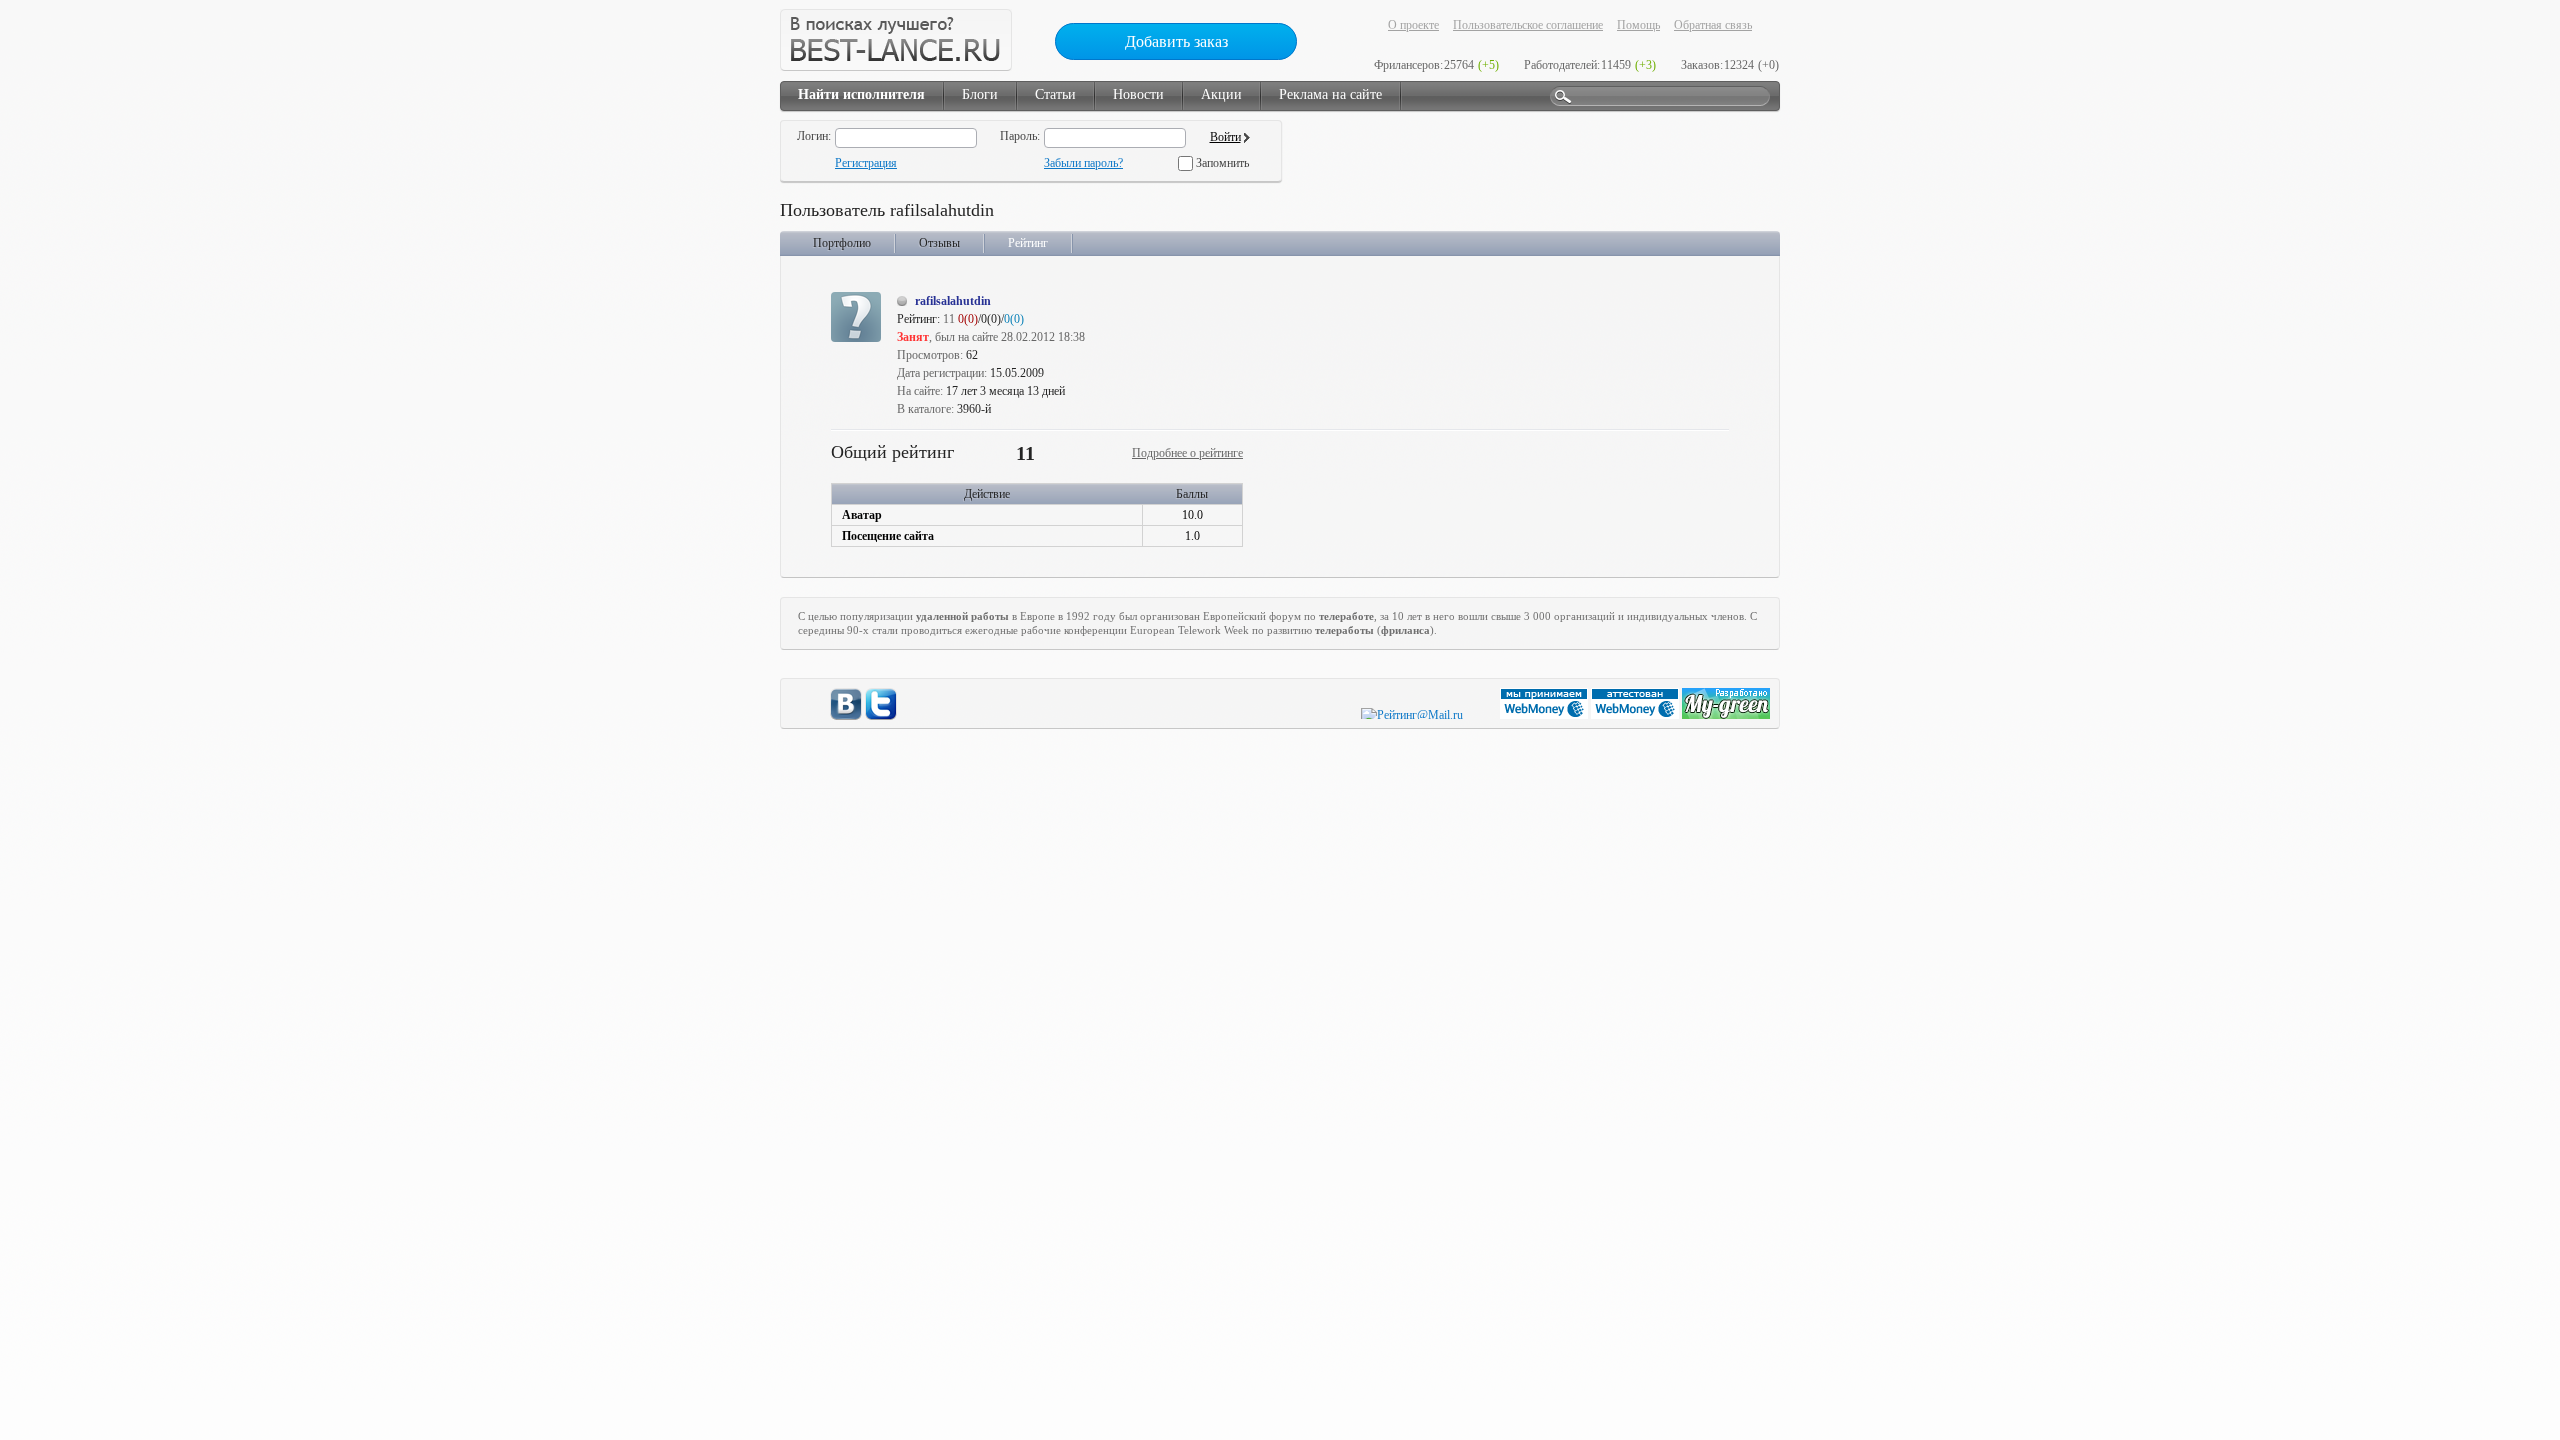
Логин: (814, 136)
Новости (1138, 94)
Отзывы (939, 243)
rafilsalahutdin (953, 301)
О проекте (1413, 25)
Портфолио (842, 243)
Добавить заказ (1176, 41)
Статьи (1055, 94)
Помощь (1638, 25)
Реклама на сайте (1330, 94)
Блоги (980, 94)
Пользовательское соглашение (1528, 25)
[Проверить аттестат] (1636, 715)
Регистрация (866, 163)
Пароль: (1020, 136)
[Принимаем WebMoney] (1545, 715)
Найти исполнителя (861, 94)
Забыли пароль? (1083, 163)
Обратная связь (1713, 25)
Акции (1221, 94)
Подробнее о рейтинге (1187, 453)
